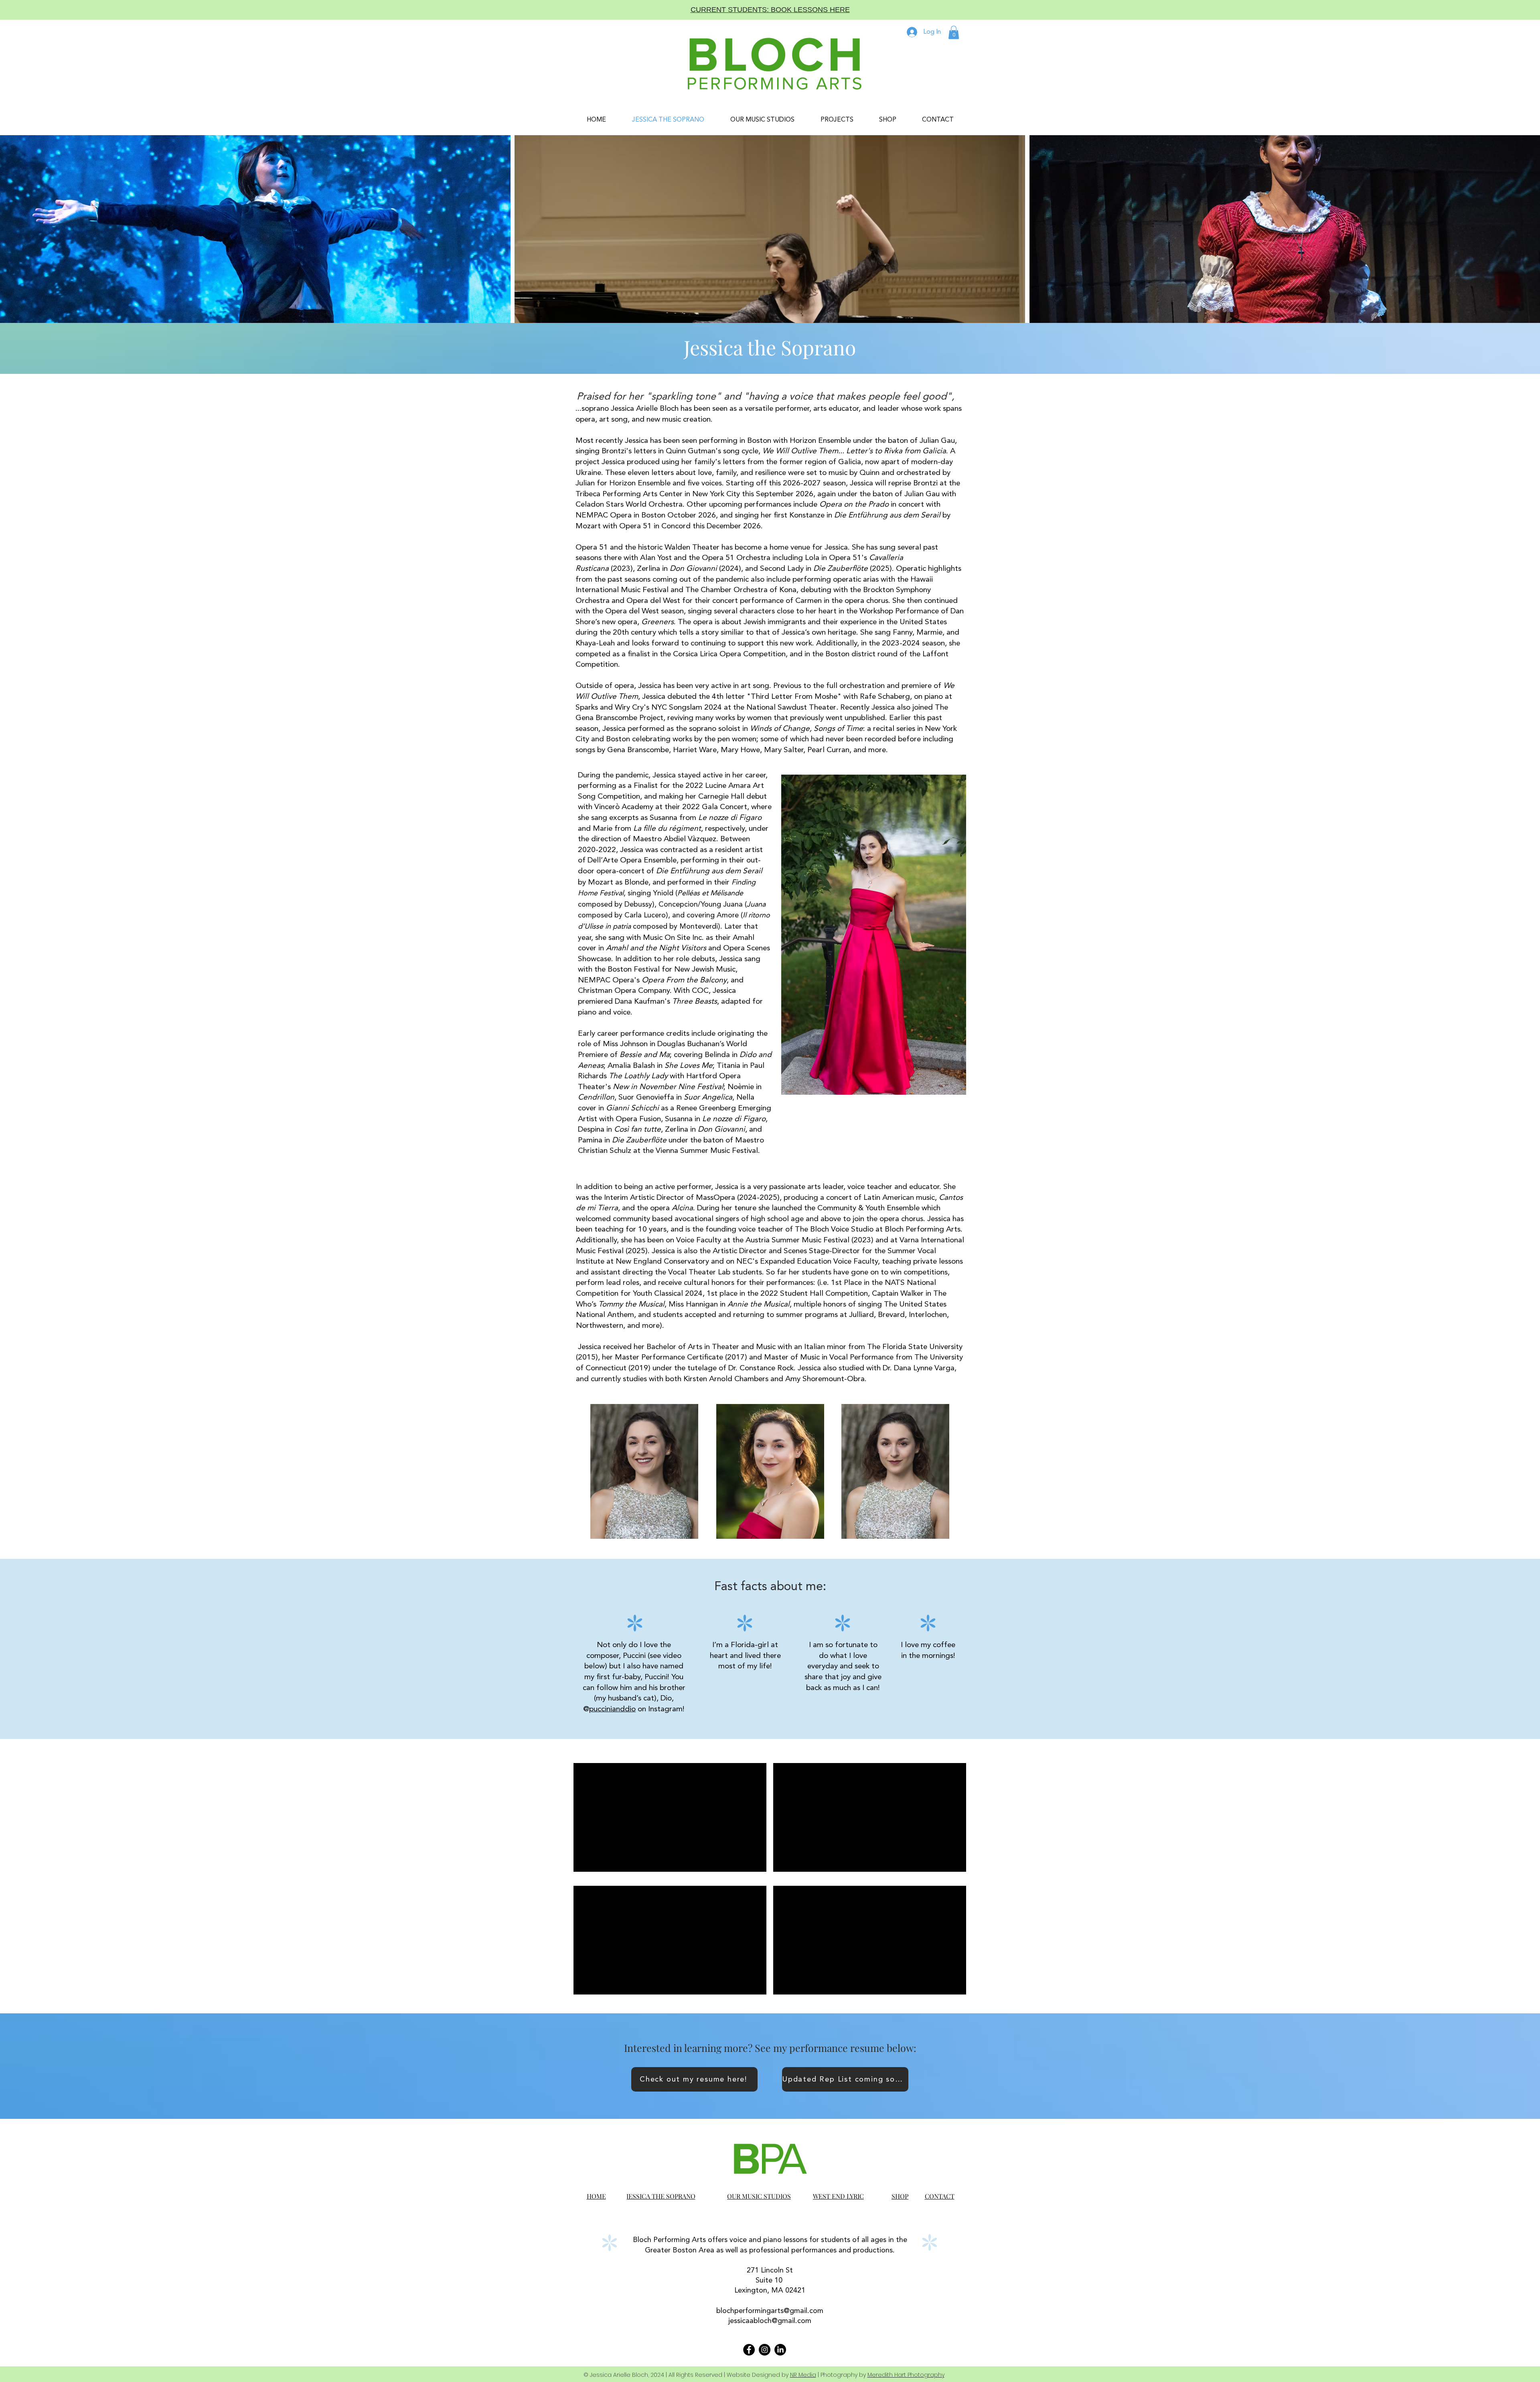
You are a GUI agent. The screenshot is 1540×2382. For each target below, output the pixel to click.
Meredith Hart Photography (906, 2375)
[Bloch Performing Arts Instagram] (765, 2350)
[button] (954, 32)
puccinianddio (612, 1709)
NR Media (803, 2375)
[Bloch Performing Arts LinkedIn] (780, 2350)
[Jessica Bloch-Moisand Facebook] (749, 2350)
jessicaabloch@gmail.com (770, 2321)
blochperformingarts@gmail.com (770, 2311)
